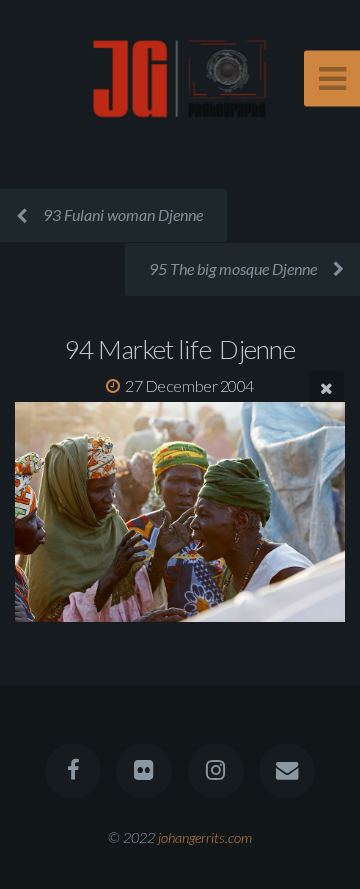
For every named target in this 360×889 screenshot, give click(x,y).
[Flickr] (144, 771)
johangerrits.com (205, 837)
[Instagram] (216, 771)
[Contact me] (287, 771)
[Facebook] (73, 771)
